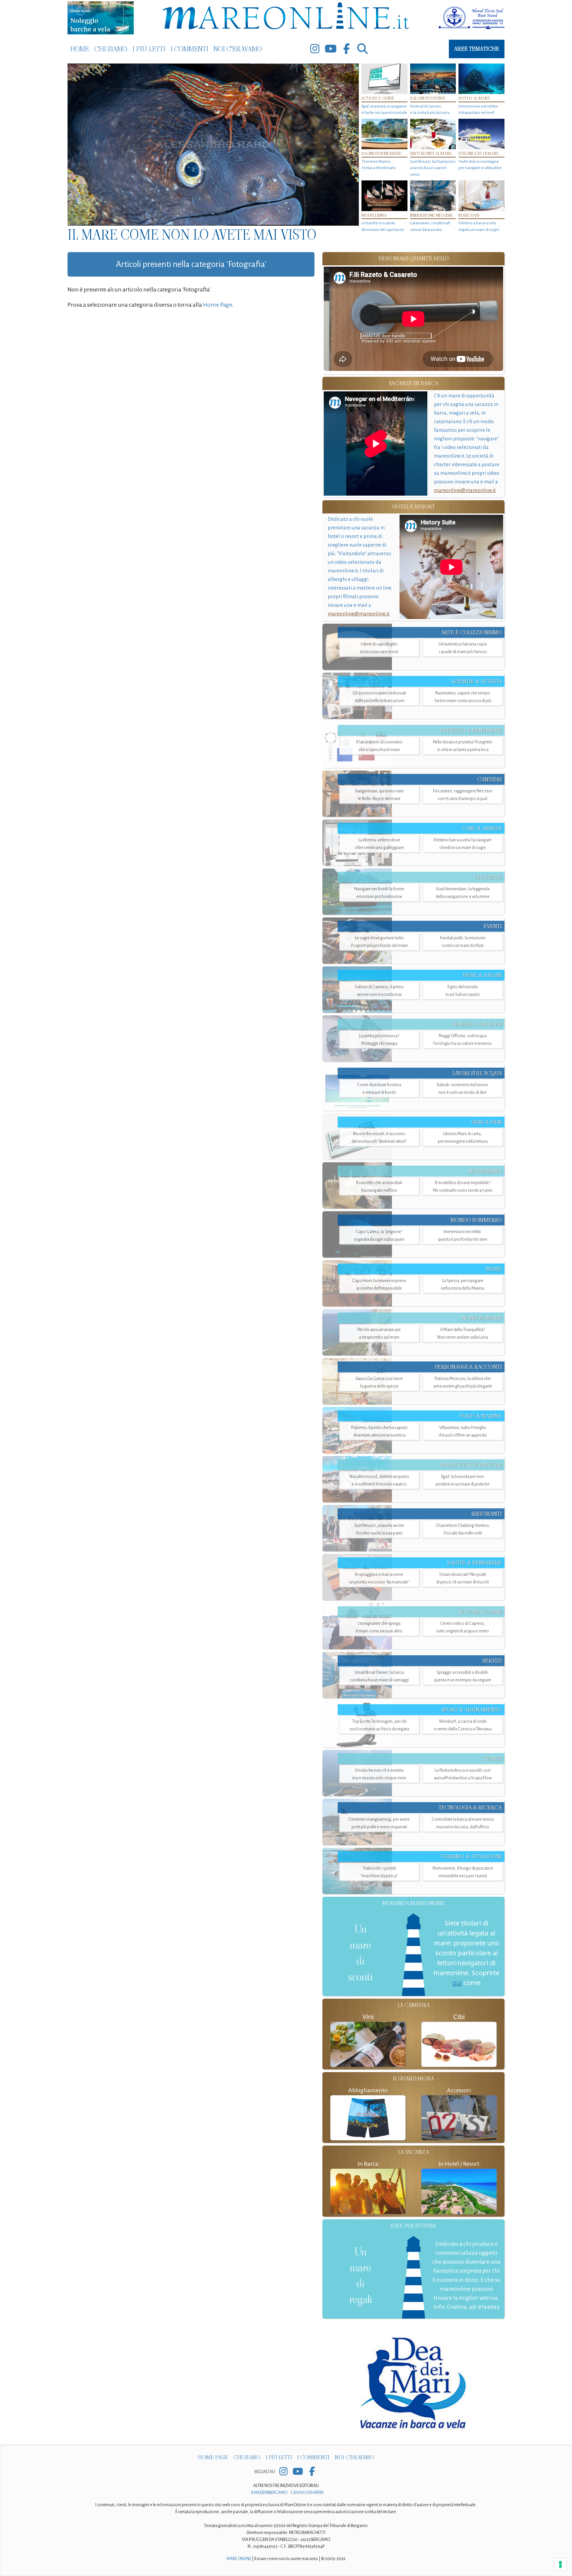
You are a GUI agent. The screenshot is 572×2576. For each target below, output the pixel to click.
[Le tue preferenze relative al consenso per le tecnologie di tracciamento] (560, 2564)
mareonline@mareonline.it (465, 490)
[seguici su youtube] (331, 49)
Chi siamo (111, 49)
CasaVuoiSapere (307, 2493)
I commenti (189, 49)
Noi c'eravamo (238, 49)
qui (457, 1983)
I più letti (149, 49)
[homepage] (286, 17)
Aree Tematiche (477, 49)
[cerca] (362, 49)
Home (80, 49)
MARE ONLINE (239, 2559)
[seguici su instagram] (315, 49)
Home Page (217, 305)
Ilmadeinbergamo (269, 2493)
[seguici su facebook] (347, 49)
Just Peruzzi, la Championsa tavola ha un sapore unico (433, 168)
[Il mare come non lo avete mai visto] (213, 145)
